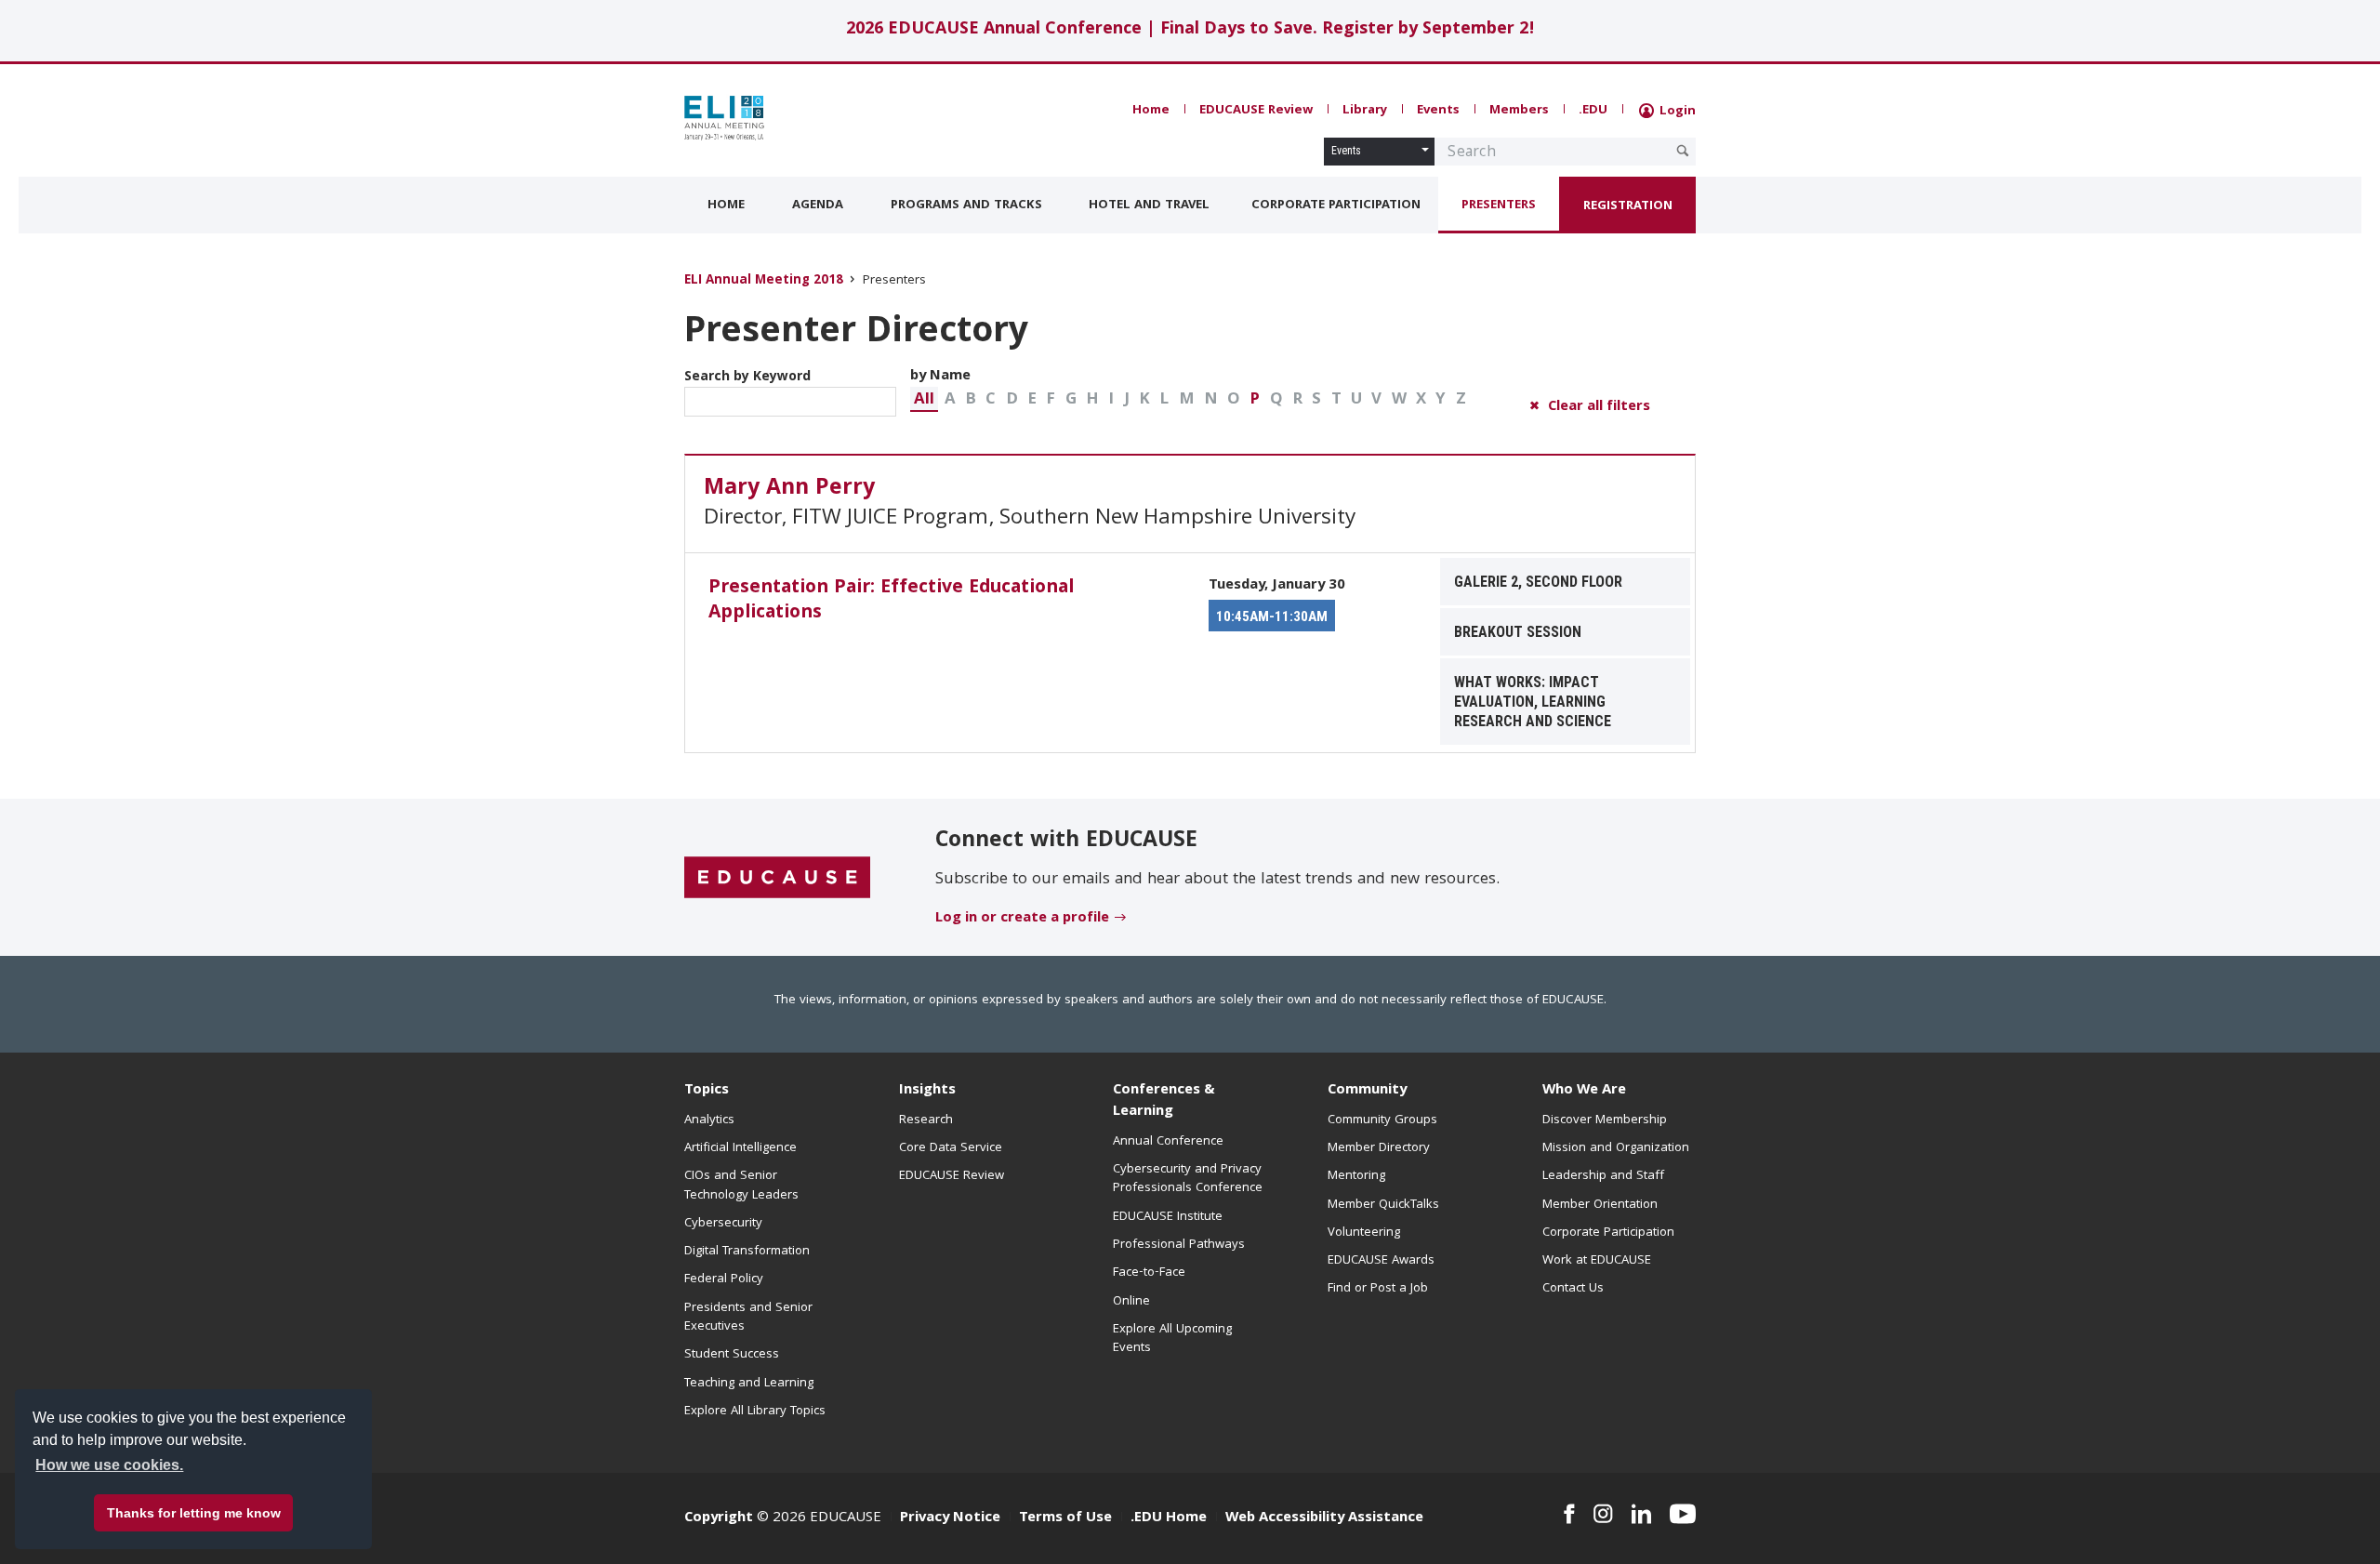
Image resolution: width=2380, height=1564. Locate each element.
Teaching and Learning (749, 1384)
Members (1519, 111)
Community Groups (1382, 1120)
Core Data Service (951, 1148)
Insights (927, 1091)
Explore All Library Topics (755, 1412)
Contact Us (1573, 1289)
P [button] (1255, 400)
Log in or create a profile (1022, 919)
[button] (924, 399)
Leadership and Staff (1603, 1176)
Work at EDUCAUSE (1597, 1261)
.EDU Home (1169, 1518)
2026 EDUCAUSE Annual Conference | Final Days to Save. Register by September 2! (1190, 30)
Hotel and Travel (1149, 205)
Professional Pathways (1179, 1245)
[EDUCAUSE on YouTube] (1683, 1514)
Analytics (709, 1120)
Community (1367, 1091)
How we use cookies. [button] (109, 1465)
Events (1438, 111)
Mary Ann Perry (789, 489)
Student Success (732, 1355)
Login (1676, 112)
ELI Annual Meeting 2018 (764, 281)
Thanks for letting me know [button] (194, 1513)
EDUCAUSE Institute (1168, 1217)
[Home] (767, 118)
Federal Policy (724, 1279)
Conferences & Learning (1164, 1101)
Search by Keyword (747, 378)
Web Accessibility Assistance (1324, 1518)
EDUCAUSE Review (1256, 111)
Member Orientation (1600, 1205)
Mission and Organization (1616, 1148)
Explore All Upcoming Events (1172, 1339)
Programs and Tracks (966, 205)
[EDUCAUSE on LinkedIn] (1642, 1514)
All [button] (924, 400)
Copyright (719, 1518)
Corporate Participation (1336, 205)
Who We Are (1584, 1091)
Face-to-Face (1149, 1273)
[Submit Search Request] (1683, 151)
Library (1365, 111)
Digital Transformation (747, 1252)
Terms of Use (1065, 1518)
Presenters (1499, 205)
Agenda (818, 205)
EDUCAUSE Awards (1381, 1261)
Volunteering (1364, 1233)
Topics (707, 1091)
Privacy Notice (950, 1518)
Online (1131, 1302)
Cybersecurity (723, 1224)
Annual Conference (1168, 1142)
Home (1151, 111)
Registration (1628, 206)
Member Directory (1379, 1148)
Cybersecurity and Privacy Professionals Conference (1188, 1179)
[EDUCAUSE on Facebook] (1569, 1514)
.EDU (1593, 111)
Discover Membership (1605, 1120)
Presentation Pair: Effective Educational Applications (891, 601)
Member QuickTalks (1383, 1205)
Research (926, 1120)
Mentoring (1356, 1176)
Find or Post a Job (1378, 1289)
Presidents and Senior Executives (748, 1318)
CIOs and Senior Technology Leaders (741, 1186)
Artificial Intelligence (740, 1148)
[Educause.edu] (777, 879)
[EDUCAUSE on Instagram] (1603, 1514)
